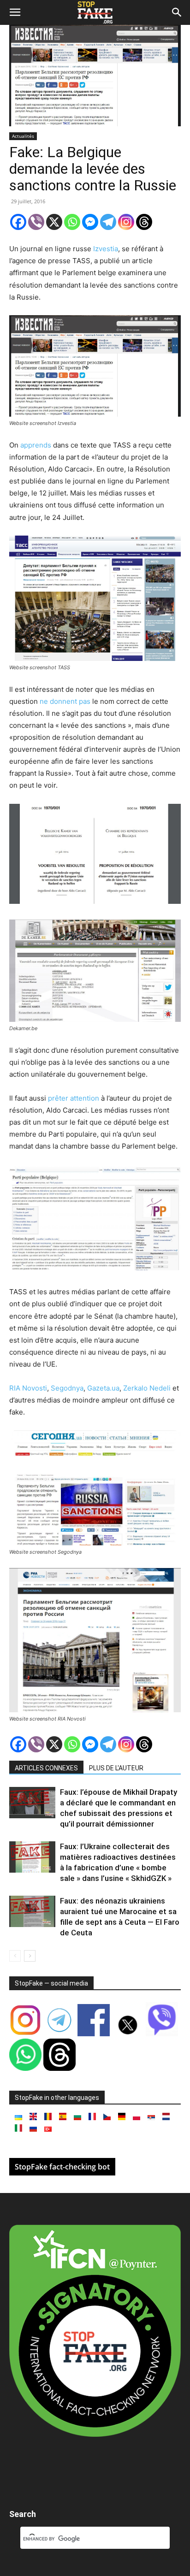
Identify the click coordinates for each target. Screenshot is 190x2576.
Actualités (23, 136)
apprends (37, 445)
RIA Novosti (28, 1388)
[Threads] (144, 222)
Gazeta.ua (103, 1388)
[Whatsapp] (72, 222)
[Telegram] (108, 222)
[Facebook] (18, 222)
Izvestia (106, 249)
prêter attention (74, 1098)
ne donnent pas (65, 701)
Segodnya (67, 1388)
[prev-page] (15, 1956)
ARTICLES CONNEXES (46, 1768)
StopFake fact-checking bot (62, 2167)
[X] (54, 222)
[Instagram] (126, 222)
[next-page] (30, 1956)
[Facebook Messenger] (90, 222)
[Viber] (36, 222)
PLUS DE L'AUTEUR (116, 1768)
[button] (15, 12)
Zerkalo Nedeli (147, 1388)
